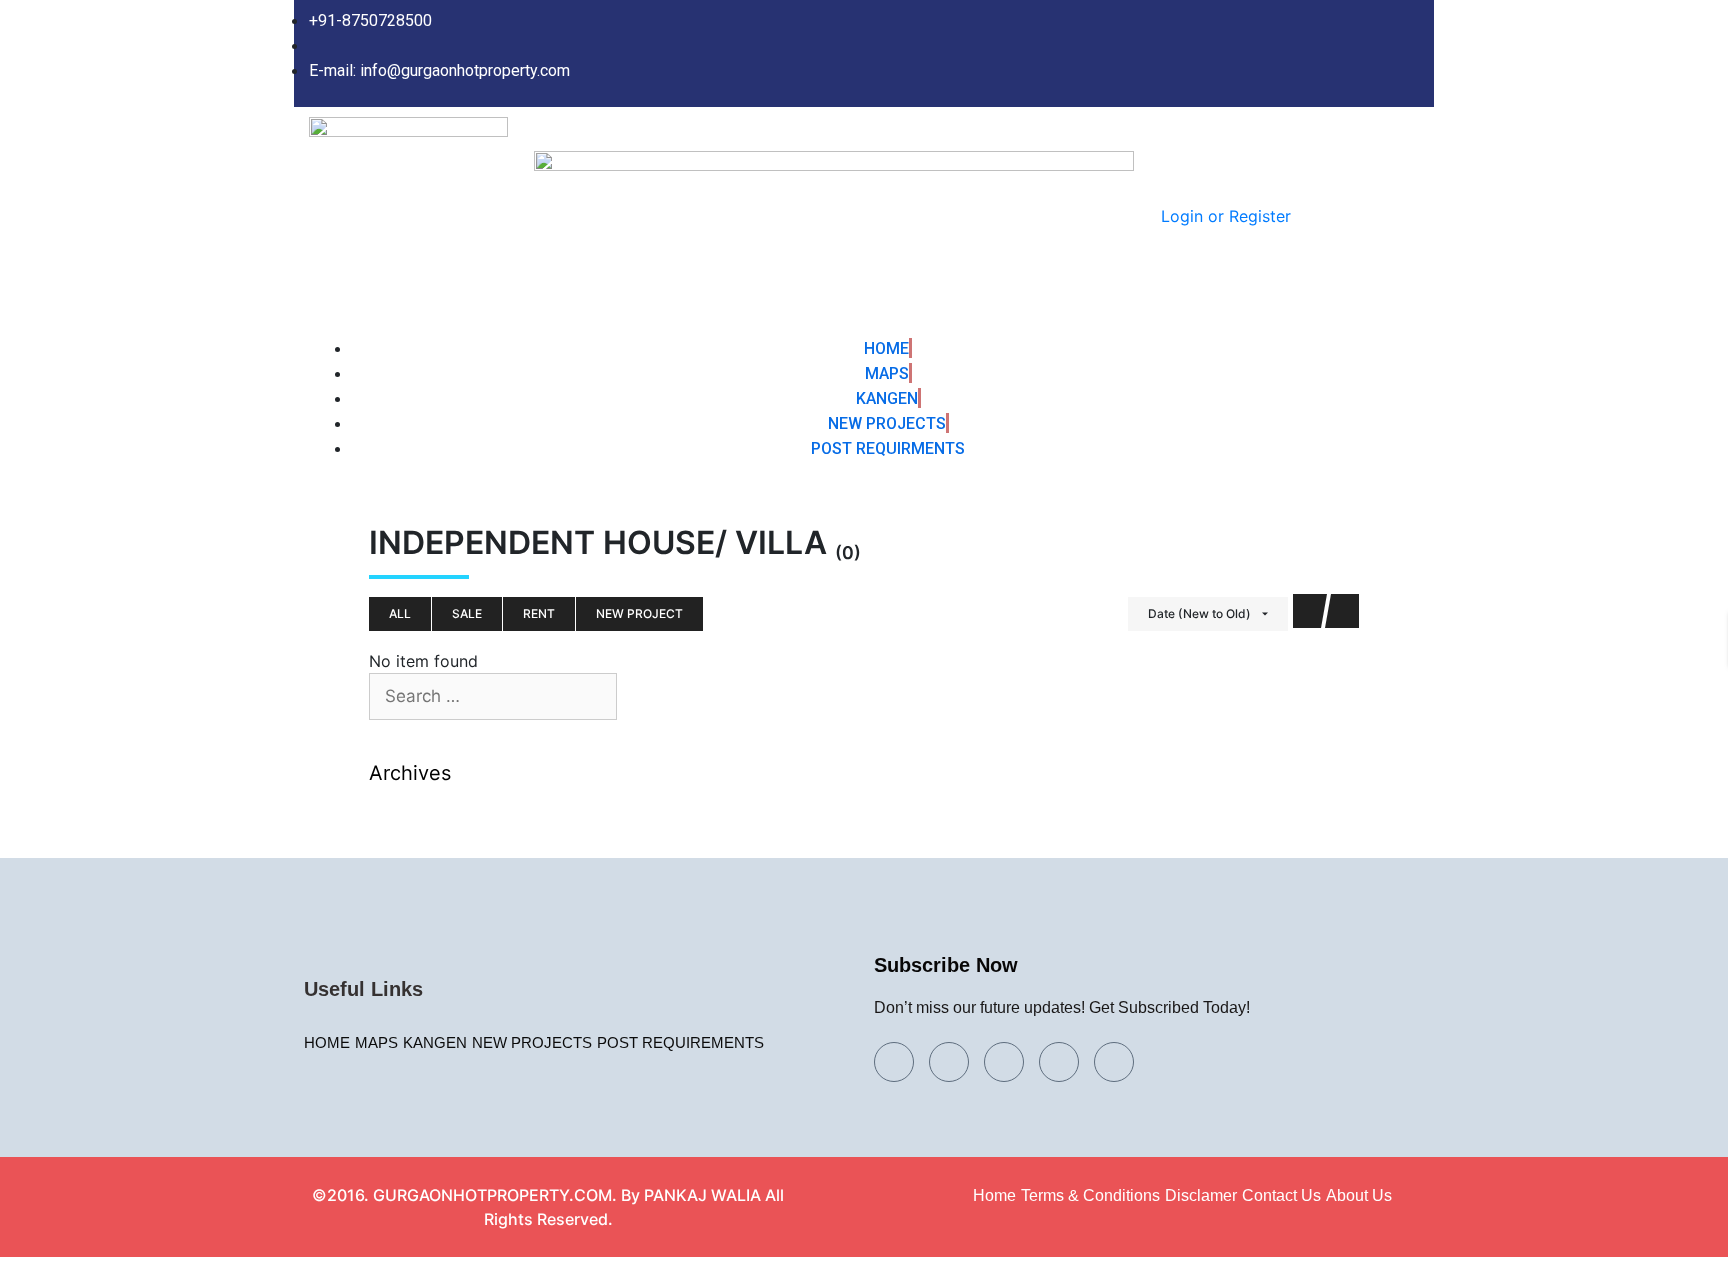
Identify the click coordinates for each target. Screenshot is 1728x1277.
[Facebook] (1233, 54)
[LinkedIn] (1315, 54)
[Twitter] (1274, 54)
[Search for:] (493, 697)
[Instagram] (1356, 54)
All (400, 613)
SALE (467, 613)
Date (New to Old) (1199, 613)
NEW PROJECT (639, 613)
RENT (539, 613)
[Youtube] (1059, 1062)
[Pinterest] (1397, 54)
